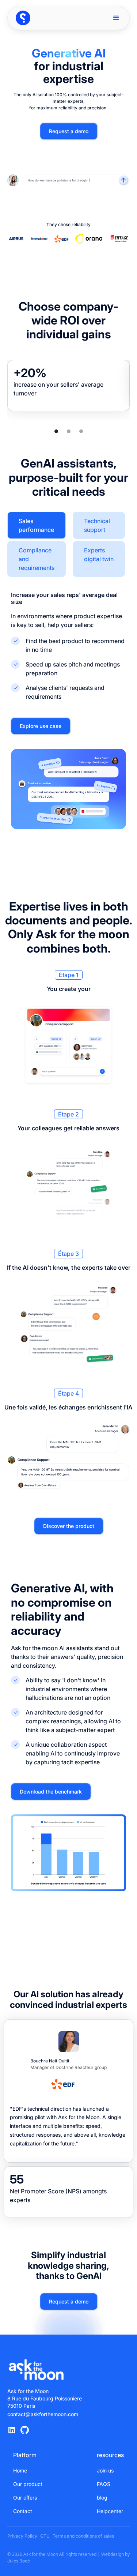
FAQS (104, 2484)
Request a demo (69, 131)
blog (102, 2498)
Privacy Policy (22, 2536)
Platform (25, 2455)
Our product (28, 2484)
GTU (45, 2536)
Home (20, 2470)
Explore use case (41, 726)
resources (110, 2455)
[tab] (37, 525)
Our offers (25, 2498)
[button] (116, 18)
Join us (105, 2470)
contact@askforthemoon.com (43, 2414)
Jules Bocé (19, 2561)
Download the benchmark (51, 1792)
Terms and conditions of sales (83, 2536)
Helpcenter (110, 2511)
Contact (23, 2511)
